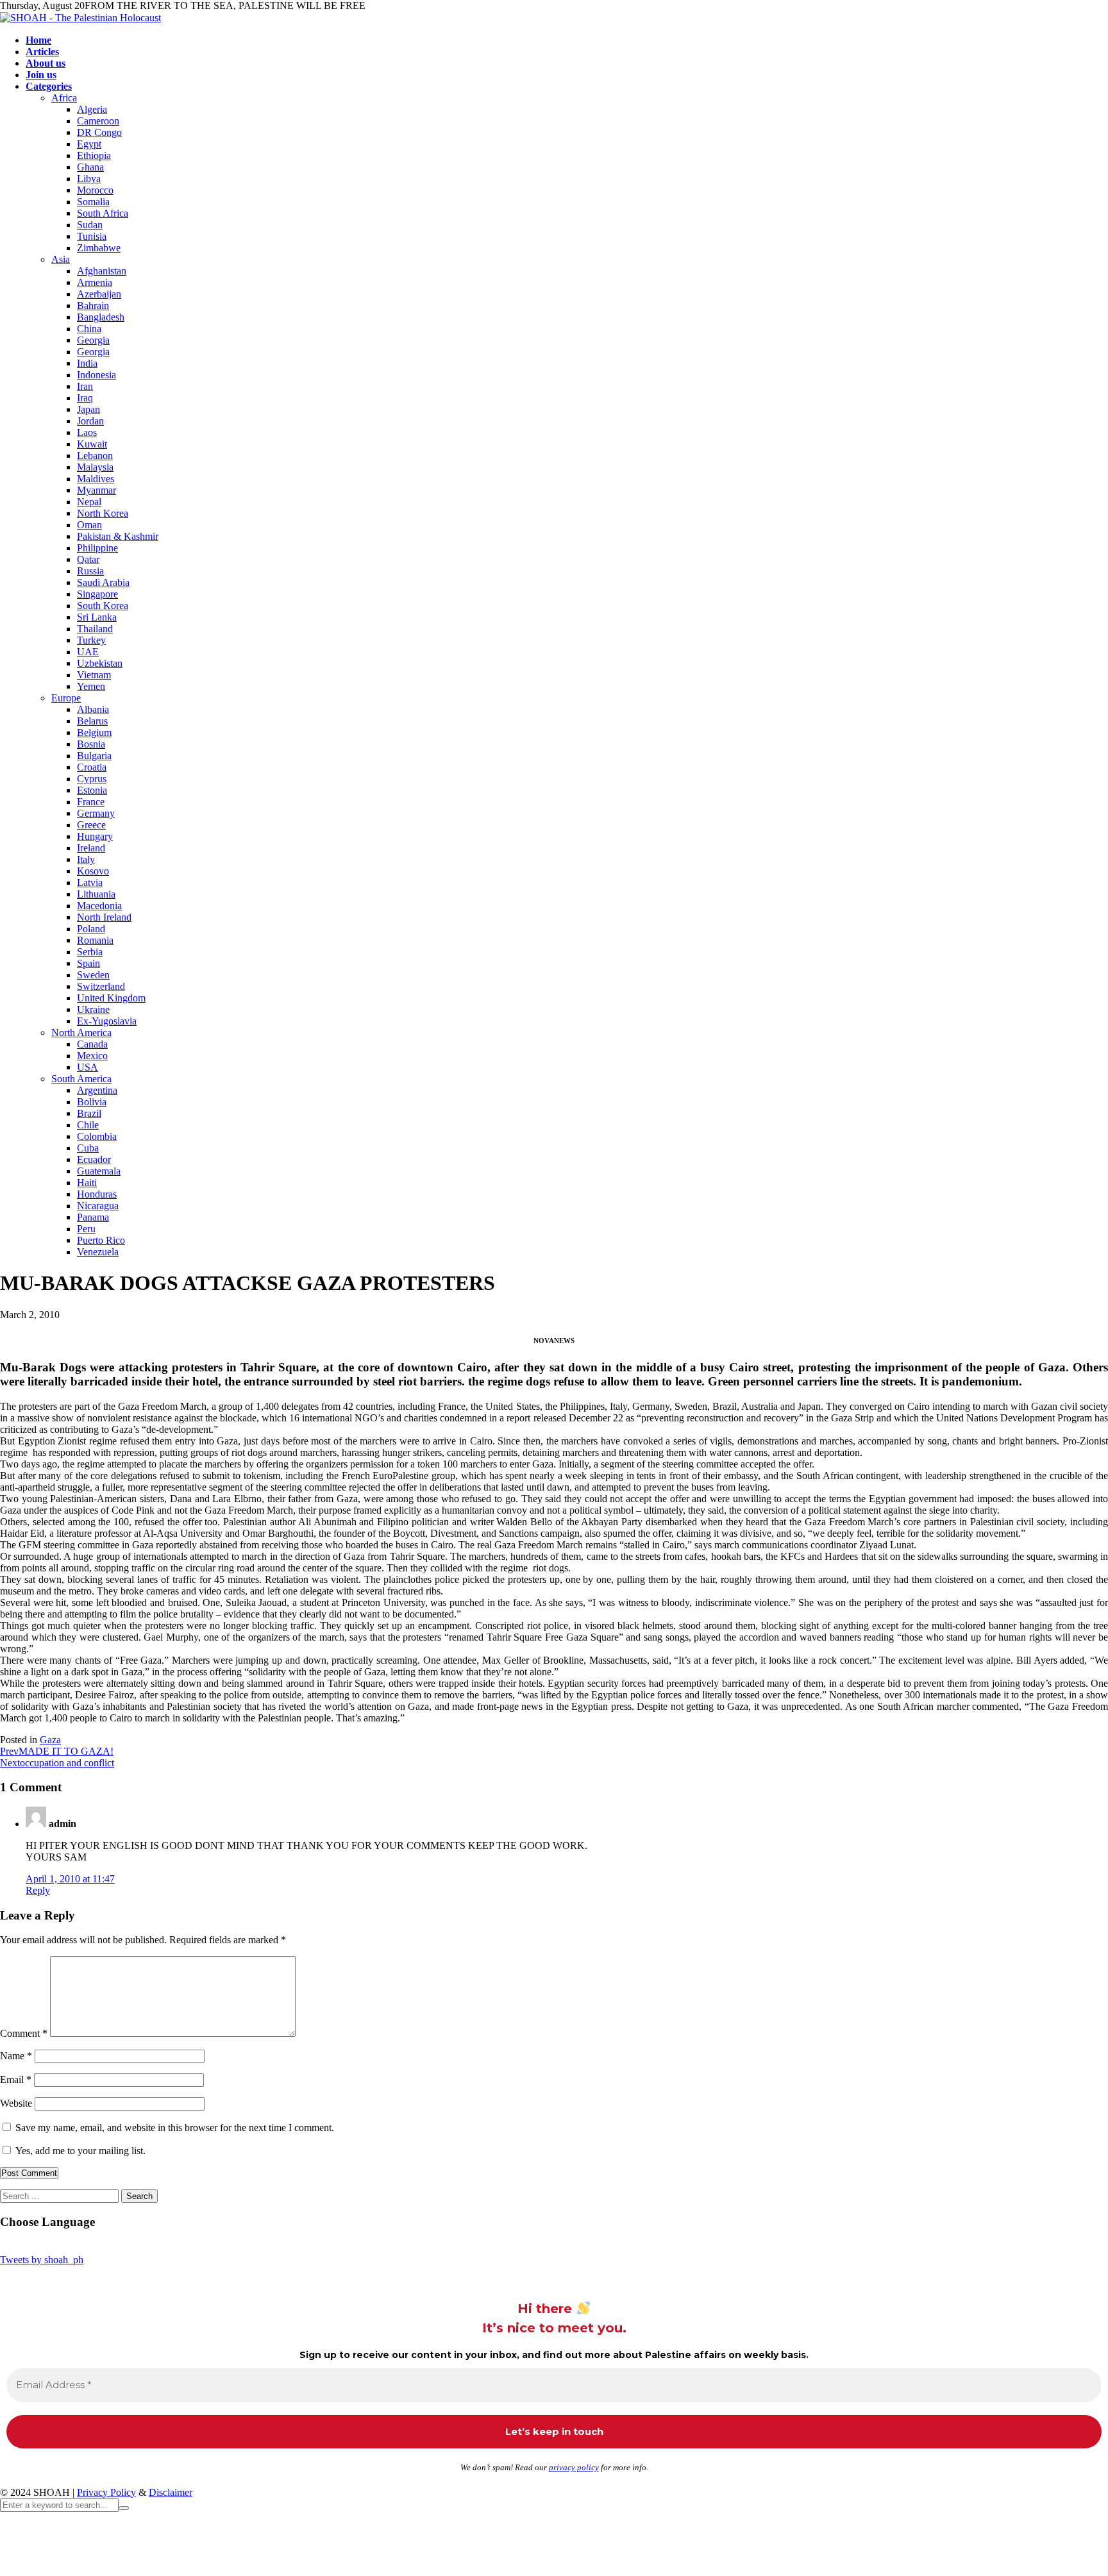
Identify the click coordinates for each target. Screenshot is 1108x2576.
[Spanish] (96, 2246)
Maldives (96, 479)
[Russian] (70, 2246)
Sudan (90, 225)
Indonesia (97, 375)
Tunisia (92, 236)
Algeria (92, 109)
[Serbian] (83, 2246)
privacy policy (574, 2467)
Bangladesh (101, 317)
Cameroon (98, 121)
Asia (61, 259)
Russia (90, 571)
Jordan (90, 421)
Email (16, 2079)
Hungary (95, 836)
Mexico (92, 1056)
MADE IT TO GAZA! (57, 1751)
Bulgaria (94, 756)
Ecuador (94, 1159)
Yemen (91, 686)
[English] (44, 2246)
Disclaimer (171, 2492)
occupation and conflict (57, 1763)
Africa (64, 98)
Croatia (92, 767)
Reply (38, 1890)
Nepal (89, 502)
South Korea (103, 606)
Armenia (95, 282)
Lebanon (95, 456)
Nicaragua (98, 1206)
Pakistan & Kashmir (118, 536)
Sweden (93, 975)
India (87, 363)
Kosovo (93, 871)
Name (16, 2056)
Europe (66, 698)
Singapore (97, 594)
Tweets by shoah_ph (42, 2260)
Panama (93, 1217)
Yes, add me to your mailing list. (79, 2151)
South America (81, 1079)
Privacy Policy (106, 2492)
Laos (87, 432)
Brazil (89, 1113)
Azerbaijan (99, 294)
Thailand (95, 629)
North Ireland (104, 917)
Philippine (97, 548)
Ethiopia (94, 155)
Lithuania (96, 894)
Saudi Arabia (103, 582)
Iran (85, 386)
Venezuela (98, 1252)
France (91, 802)
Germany (96, 813)
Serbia (90, 952)
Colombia (97, 1136)
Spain (88, 963)
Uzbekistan (100, 663)
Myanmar (97, 490)
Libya (89, 179)
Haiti (87, 1183)
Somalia (93, 202)
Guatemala (99, 1171)
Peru (86, 1229)
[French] (57, 2246)
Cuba (88, 1148)
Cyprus (92, 779)
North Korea (103, 513)
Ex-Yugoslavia (107, 1021)
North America (81, 1033)
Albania (93, 709)
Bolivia (92, 1102)
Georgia (93, 340)
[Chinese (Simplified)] (19, 2246)
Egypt (89, 144)
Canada (92, 1044)
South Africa (103, 213)
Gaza (50, 1740)
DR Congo (99, 132)
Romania (95, 940)
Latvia (90, 882)
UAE (88, 652)
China (89, 329)
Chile (88, 1125)
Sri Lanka (97, 617)
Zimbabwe (99, 248)
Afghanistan (102, 271)
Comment (24, 2033)
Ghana (90, 167)
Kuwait (92, 444)
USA (88, 1067)
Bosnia (91, 744)
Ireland (91, 848)
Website (16, 2103)
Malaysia (95, 467)
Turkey (91, 640)
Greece (91, 825)
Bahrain (93, 305)
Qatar (88, 559)
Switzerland (101, 986)
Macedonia (99, 906)
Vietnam (94, 675)
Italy (86, 859)
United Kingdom (111, 998)
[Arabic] (6, 2246)
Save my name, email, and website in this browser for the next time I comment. (175, 2128)
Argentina (97, 1090)
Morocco (95, 190)
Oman (89, 525)
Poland (91, 929)
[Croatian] (31, 2246)
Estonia (92, 790)
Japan (88, 409)
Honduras (97, 1194)
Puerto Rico (101, 1240)
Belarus (92, 721)
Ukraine (93, 1009)
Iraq (85, 398)
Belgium (94, 732)
